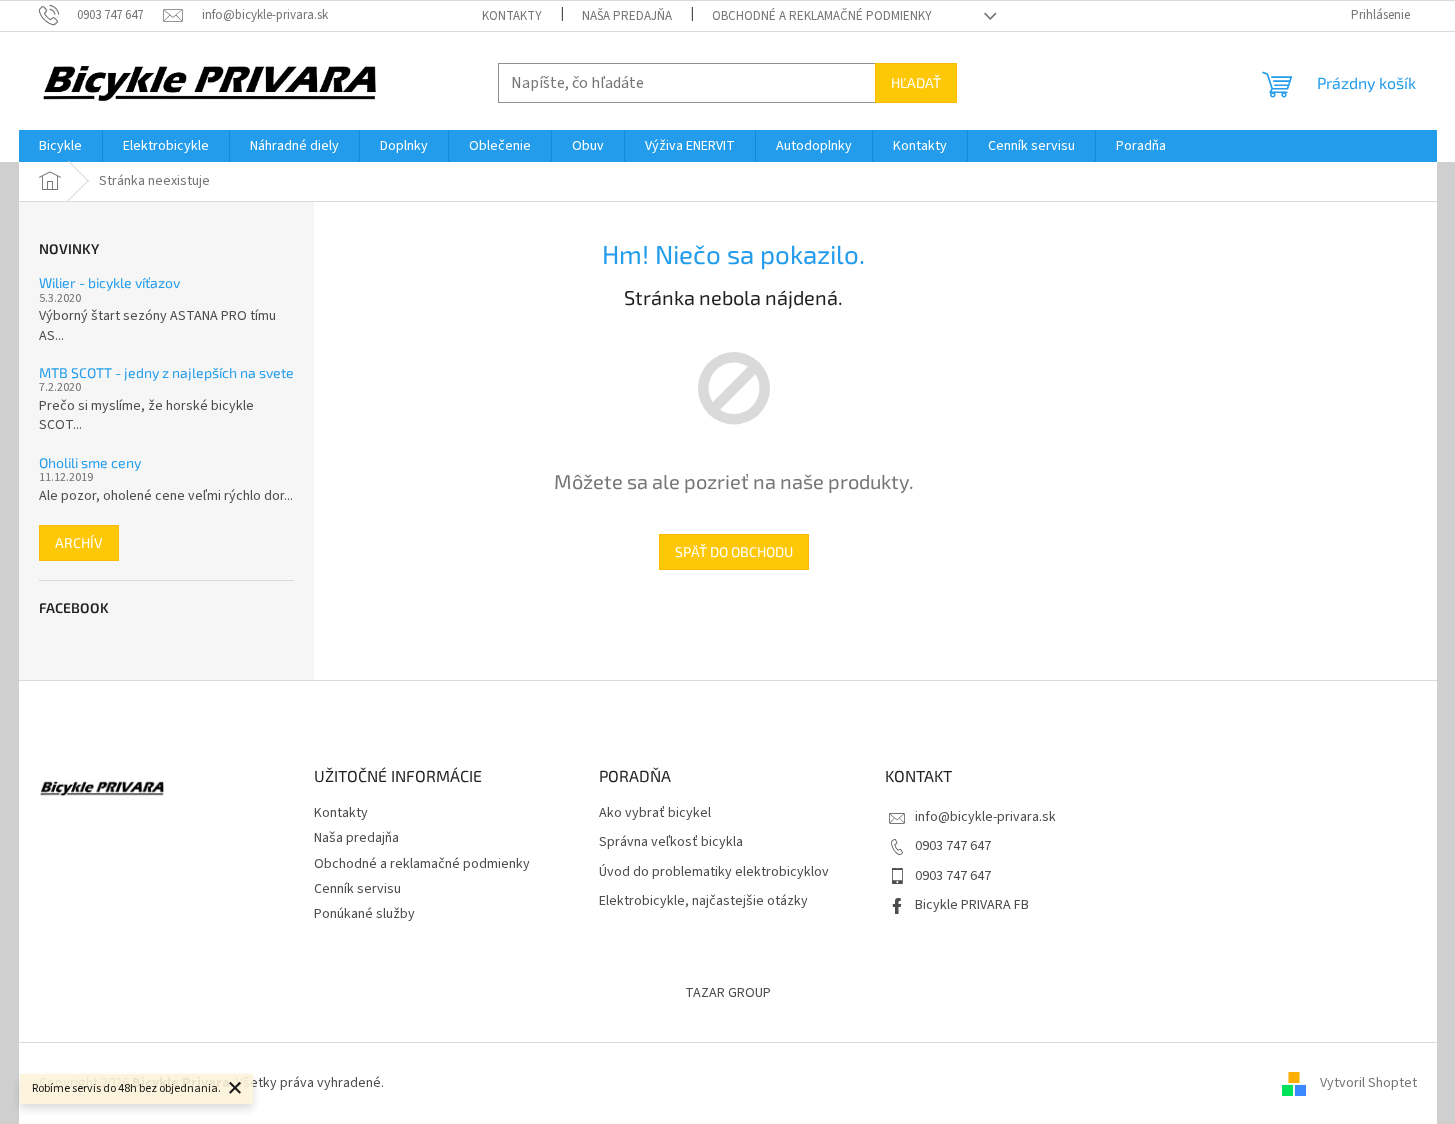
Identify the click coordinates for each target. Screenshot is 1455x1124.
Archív (79, 542)
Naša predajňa (627, 16)
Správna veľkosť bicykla (671, 842)
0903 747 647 (953, 846)
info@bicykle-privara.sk (985, 817)
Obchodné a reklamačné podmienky (822, 16)
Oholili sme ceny (90, 462)
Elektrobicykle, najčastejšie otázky (703, 901)
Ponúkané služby (364, 914)
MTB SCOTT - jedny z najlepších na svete (166, 372)
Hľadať (916, 82)
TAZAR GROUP (728, 993)
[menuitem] (60, 146)
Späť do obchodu (734, 551)
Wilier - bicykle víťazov (109, 282)
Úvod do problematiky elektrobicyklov (714, 872)
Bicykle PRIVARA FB (972, 905)
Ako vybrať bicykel (655, 813)
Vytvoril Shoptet (1368, 1083)
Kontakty (512, 16)
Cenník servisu (357, 889)
